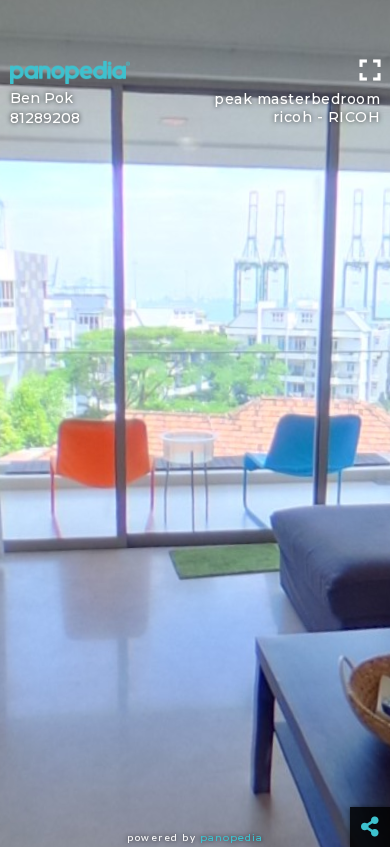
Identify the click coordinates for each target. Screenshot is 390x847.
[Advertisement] (195, 25)
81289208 (45, 118)
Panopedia (231, 837)
